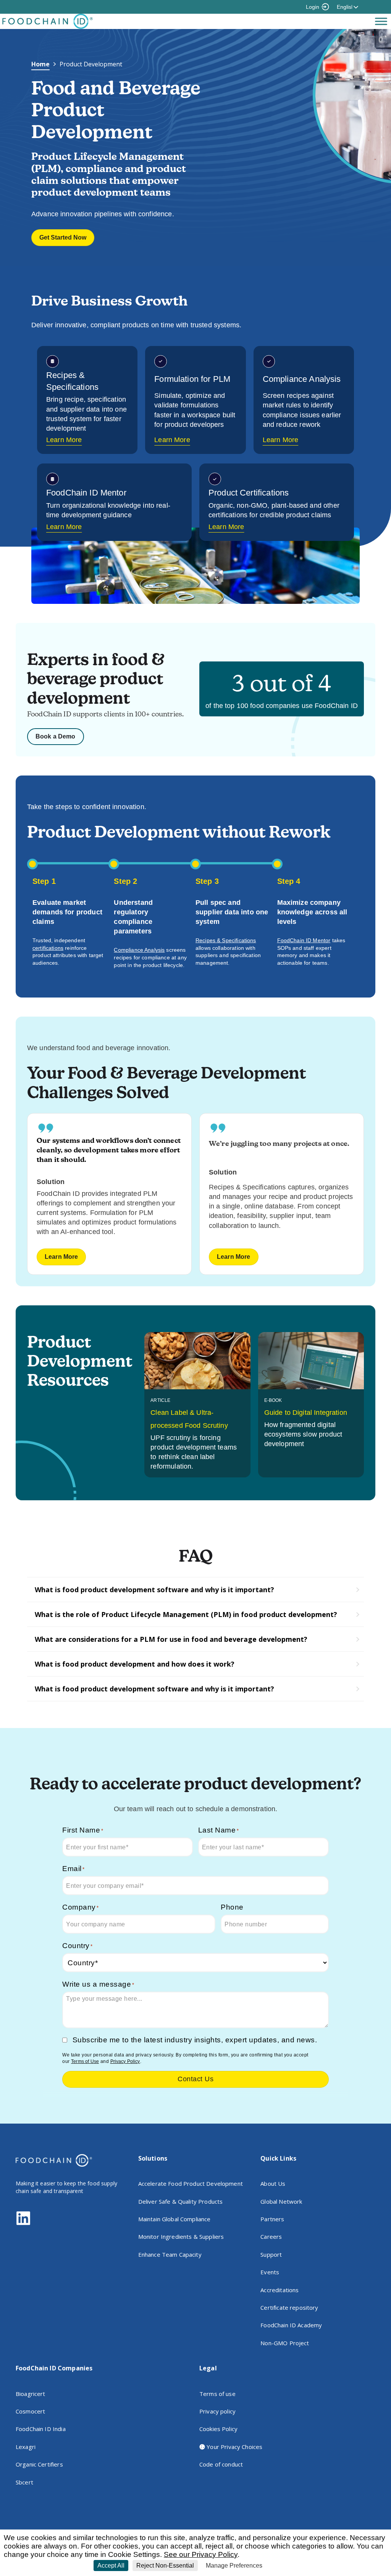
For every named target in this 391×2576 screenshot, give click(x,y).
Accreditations (280, 2290)
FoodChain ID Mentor (304, 940)
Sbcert (24, 2482)
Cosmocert (30, 2411)
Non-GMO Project (285, 2343)
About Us (273, 2183)
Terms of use (217, 2394)
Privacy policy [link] (284, 2566)
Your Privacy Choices (234, 2447)
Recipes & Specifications (226, 940)
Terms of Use (85, 2061)
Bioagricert (31, 2394)
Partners (272, 2219)
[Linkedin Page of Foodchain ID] (23, 2224)
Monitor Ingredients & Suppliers (181, 2237)
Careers (271, 2237)
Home (40, 64)
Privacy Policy (125, 2061)
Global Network (281, 2201)
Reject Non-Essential (165, 2566)
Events (270, 2272)
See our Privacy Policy (201, 2554)
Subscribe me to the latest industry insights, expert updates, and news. (195, 2040)
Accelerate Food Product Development (191, 2183)
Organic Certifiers (39, 2464)
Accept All (111, 2566)
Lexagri (26, 2447)
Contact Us (195, 2079)
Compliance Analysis (139, 950)
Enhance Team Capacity (170, 2254)
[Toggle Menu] (381, 21)
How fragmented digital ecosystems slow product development (303, 1434)
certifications (48, 948)
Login (313, 7)
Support (271, 2254)
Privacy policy (217, 2411)
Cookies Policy (218, 2429)
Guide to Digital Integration (306, 1413)
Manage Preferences (234, 2566)
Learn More (64, 440)
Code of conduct (221, 2464)
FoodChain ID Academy (291, 2325)
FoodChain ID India (41, 2429)
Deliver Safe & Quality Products (181, 2201)
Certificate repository (289, 2307)
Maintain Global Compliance (174, 2219)
